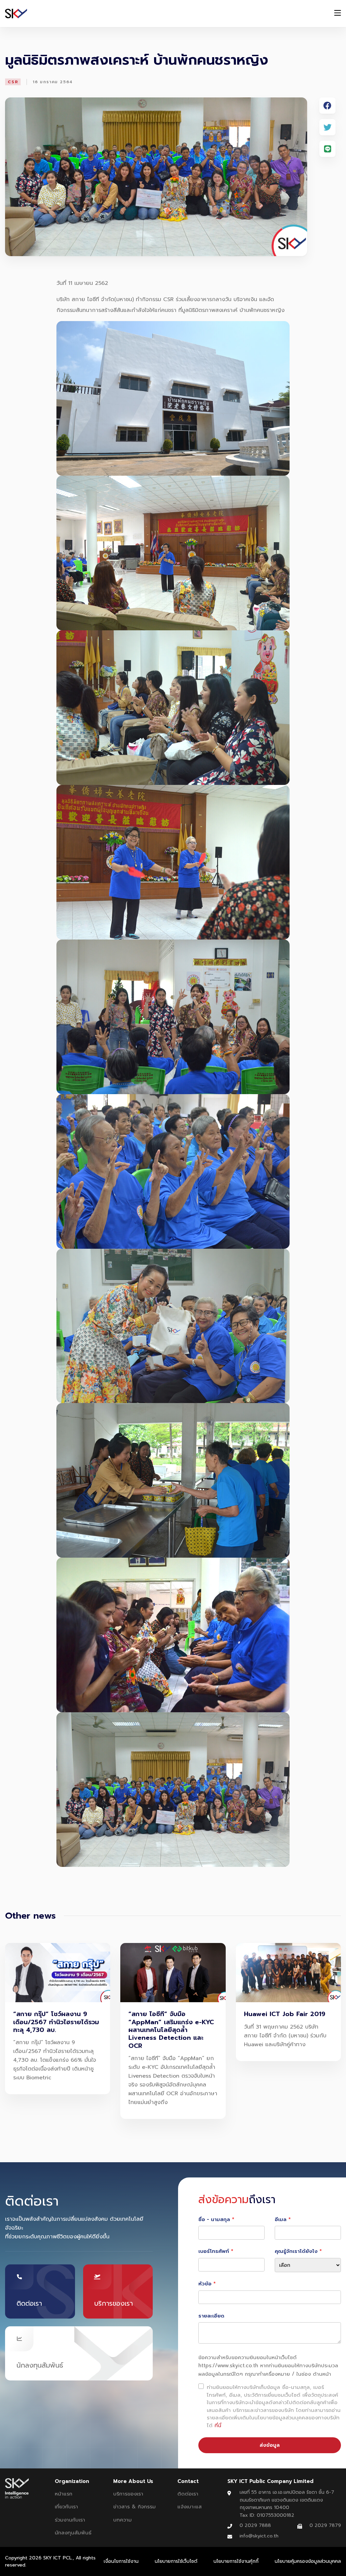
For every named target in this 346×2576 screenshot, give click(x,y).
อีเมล (281, 2219)
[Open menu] (338, 14)
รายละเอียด (211, 2316)
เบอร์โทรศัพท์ (214, 2251)
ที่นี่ (218, 2425)
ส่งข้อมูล (270, 2445)
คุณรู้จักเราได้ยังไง (296, 2251)
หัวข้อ (205, 2284)
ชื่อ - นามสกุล (214, 2219)
